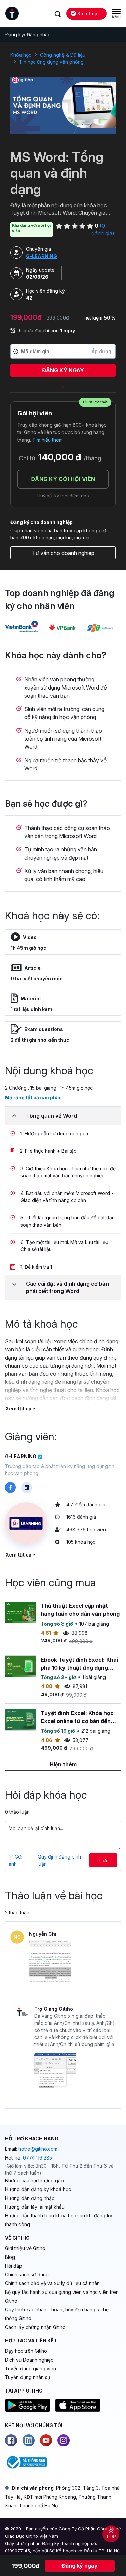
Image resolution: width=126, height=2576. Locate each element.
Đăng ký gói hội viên (63, 479)
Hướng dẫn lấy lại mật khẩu (35, 2207)
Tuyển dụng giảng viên (31, 2368)
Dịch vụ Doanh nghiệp (29, 2360)
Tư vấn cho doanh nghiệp (63, 553)
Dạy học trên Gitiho (26, 2351)
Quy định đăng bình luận (59, 1860)
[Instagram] (64, 2440)
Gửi (103, 1860)
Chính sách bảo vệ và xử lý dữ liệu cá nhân (52, 2283)
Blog (10, 2257)
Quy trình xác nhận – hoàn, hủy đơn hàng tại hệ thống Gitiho (57, 2314)
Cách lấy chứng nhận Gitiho (35, 2327)
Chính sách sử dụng (27, 2274)
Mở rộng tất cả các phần (33, 1097)
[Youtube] (46, 2440)
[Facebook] (11, 2440)
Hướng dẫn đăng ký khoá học (38, 2189)
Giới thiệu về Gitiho (25, 2248)
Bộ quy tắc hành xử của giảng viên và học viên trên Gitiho (62, 2296)
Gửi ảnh (15, 1860)
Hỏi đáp (14, 2266)
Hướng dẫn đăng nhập (30, 2198)
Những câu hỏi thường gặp (34, 2181)
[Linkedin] (29, 2440)
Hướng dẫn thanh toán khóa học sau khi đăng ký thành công (59, 2220)
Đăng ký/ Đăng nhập (28, 35)
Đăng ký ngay (63, 370)
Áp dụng (101, 351)
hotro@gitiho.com (38, 2149)
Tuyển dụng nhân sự (28, 2377)
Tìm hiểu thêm (48, 440)
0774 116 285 (37, 2158)
